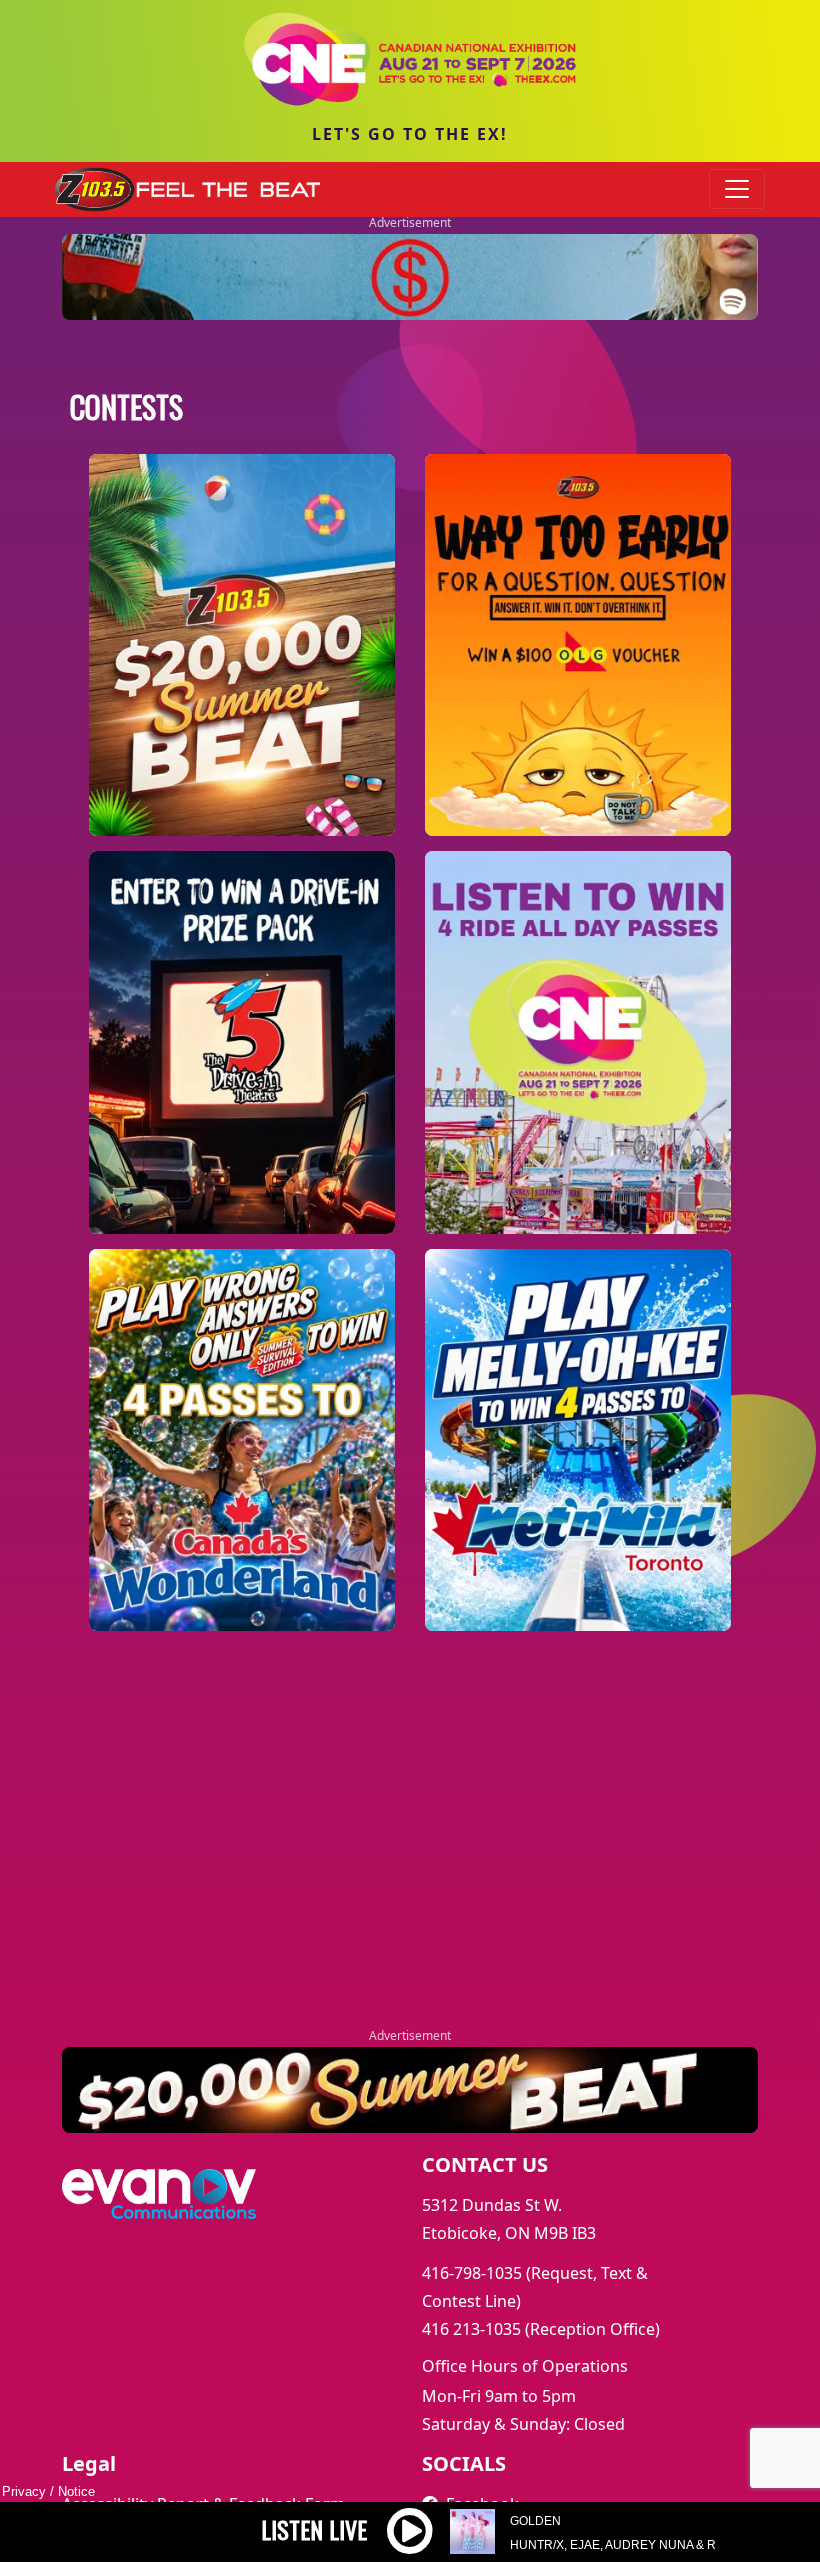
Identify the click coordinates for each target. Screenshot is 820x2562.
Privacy (24, 2491)
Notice (76, 2491)
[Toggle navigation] (737, 189)
